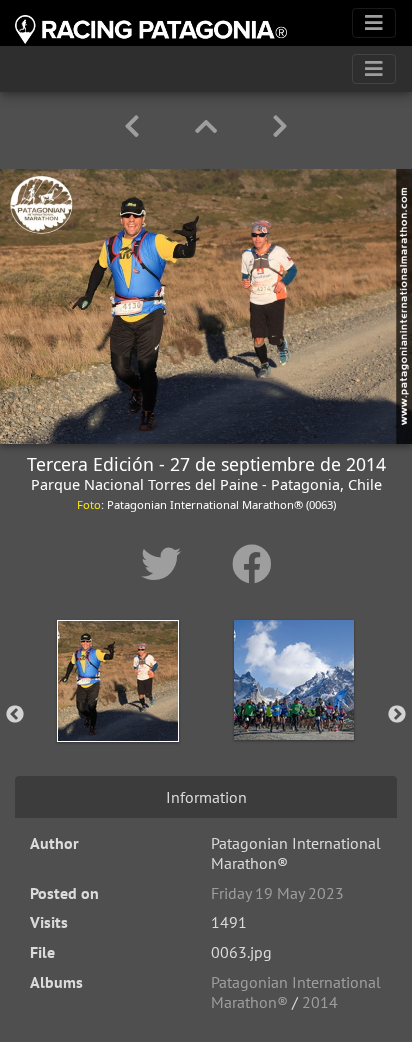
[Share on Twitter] (166, 564)
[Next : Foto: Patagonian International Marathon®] (280, 126)
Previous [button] (15, 715)
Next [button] (397, 715)
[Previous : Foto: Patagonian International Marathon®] (135, 126)
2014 (320, 1002)
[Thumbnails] (209, 126)
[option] (118, 711)
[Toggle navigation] (374, 23)
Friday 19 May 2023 (277, 893)
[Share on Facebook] (252, 564)
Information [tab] (206, 797)
